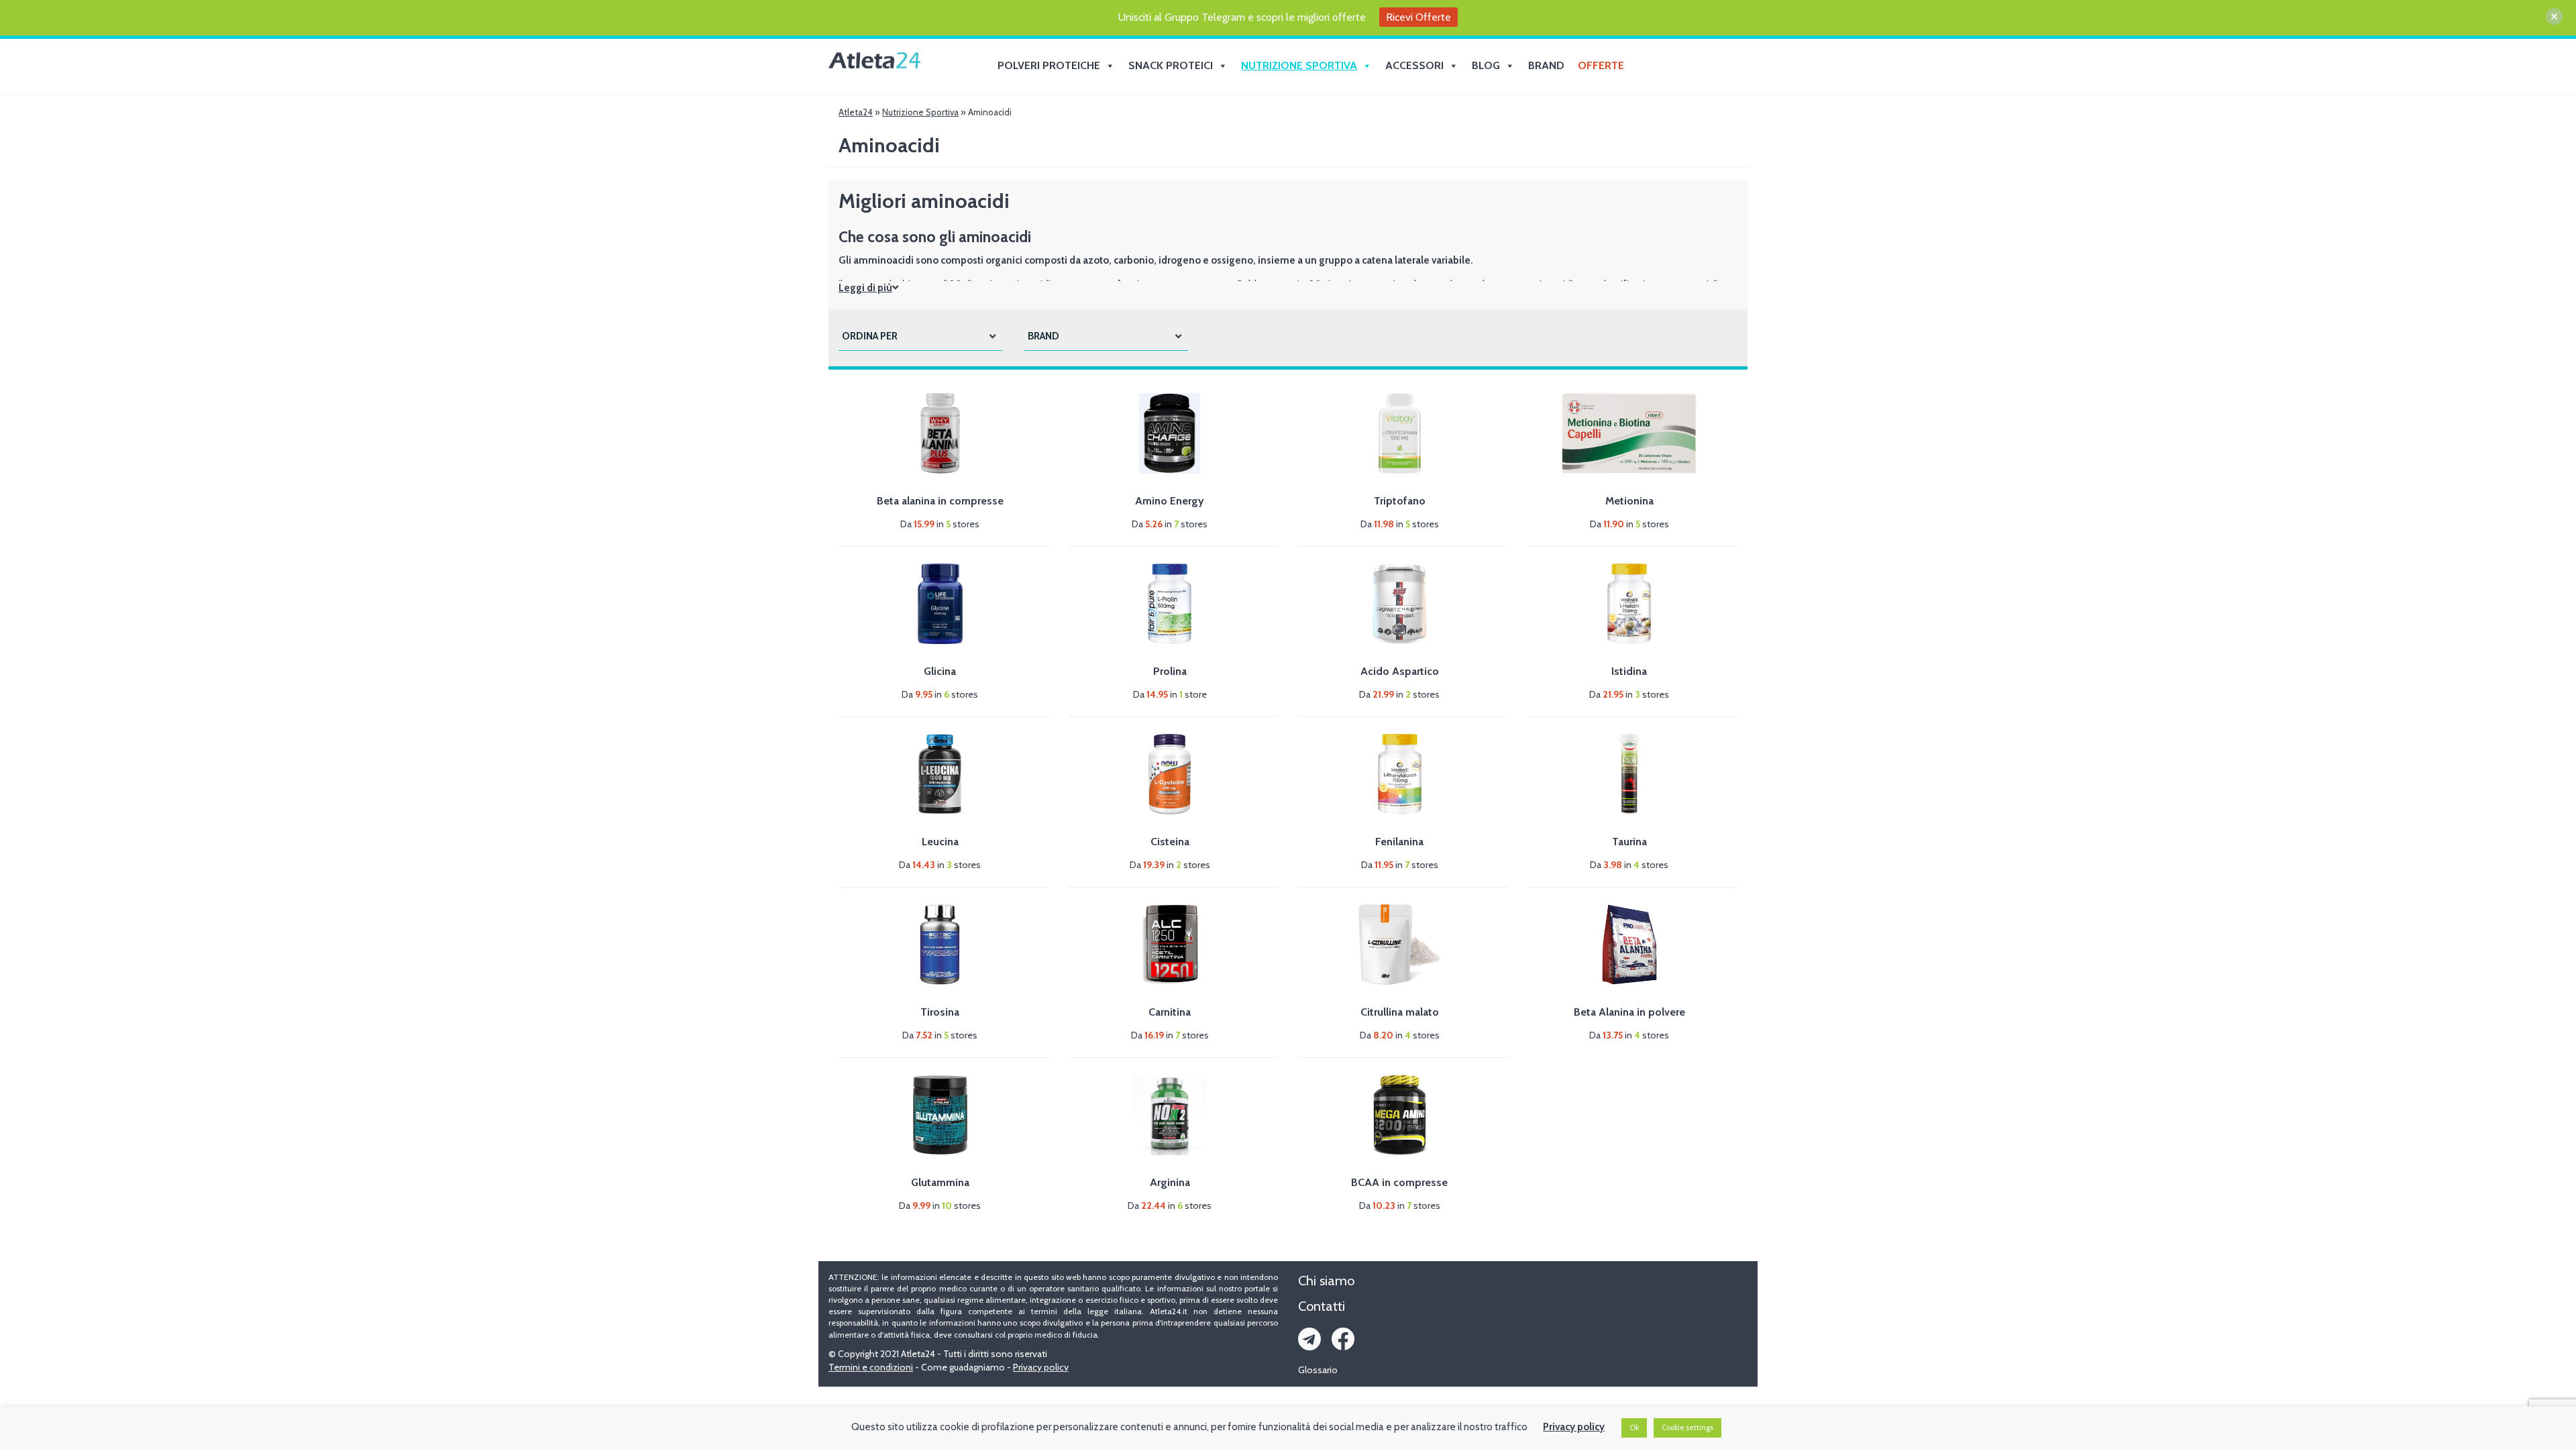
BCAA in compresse (1399, 1182)
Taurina (1629, 842)
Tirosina (940, 1012)
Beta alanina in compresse (940, 501)
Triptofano (1400, 501)
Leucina (940, 842)
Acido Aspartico (1400, 671)
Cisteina (1170, 842)
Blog (1486, 65)
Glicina (940, 671)
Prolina (1170, 671)
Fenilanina (1399, 842)
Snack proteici (1171, 65)
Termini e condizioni (871, 1367)
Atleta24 (856, 112)
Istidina (1629, 671)
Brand (1546, 65)
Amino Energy (1170, 501)
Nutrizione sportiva (1299, 65)
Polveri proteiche (1049, 65)
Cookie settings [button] (1687, 1428)
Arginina (1170, 1182)
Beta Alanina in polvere (1629, 1012)
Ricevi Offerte (1418, 17)
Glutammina (940, 1182)
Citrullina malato (1400, 1012)
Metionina (1629, 501)
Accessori (1414, 65)
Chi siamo (1326, 1281)
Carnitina (1170, 1012)
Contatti (1322, 1306)
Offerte (1601, 65)
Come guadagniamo (963, 1367)
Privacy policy (1041, 1367)
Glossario (1318, 1370)
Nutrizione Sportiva (920, 112)
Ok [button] (1634, 1428)
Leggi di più (865, 288)
